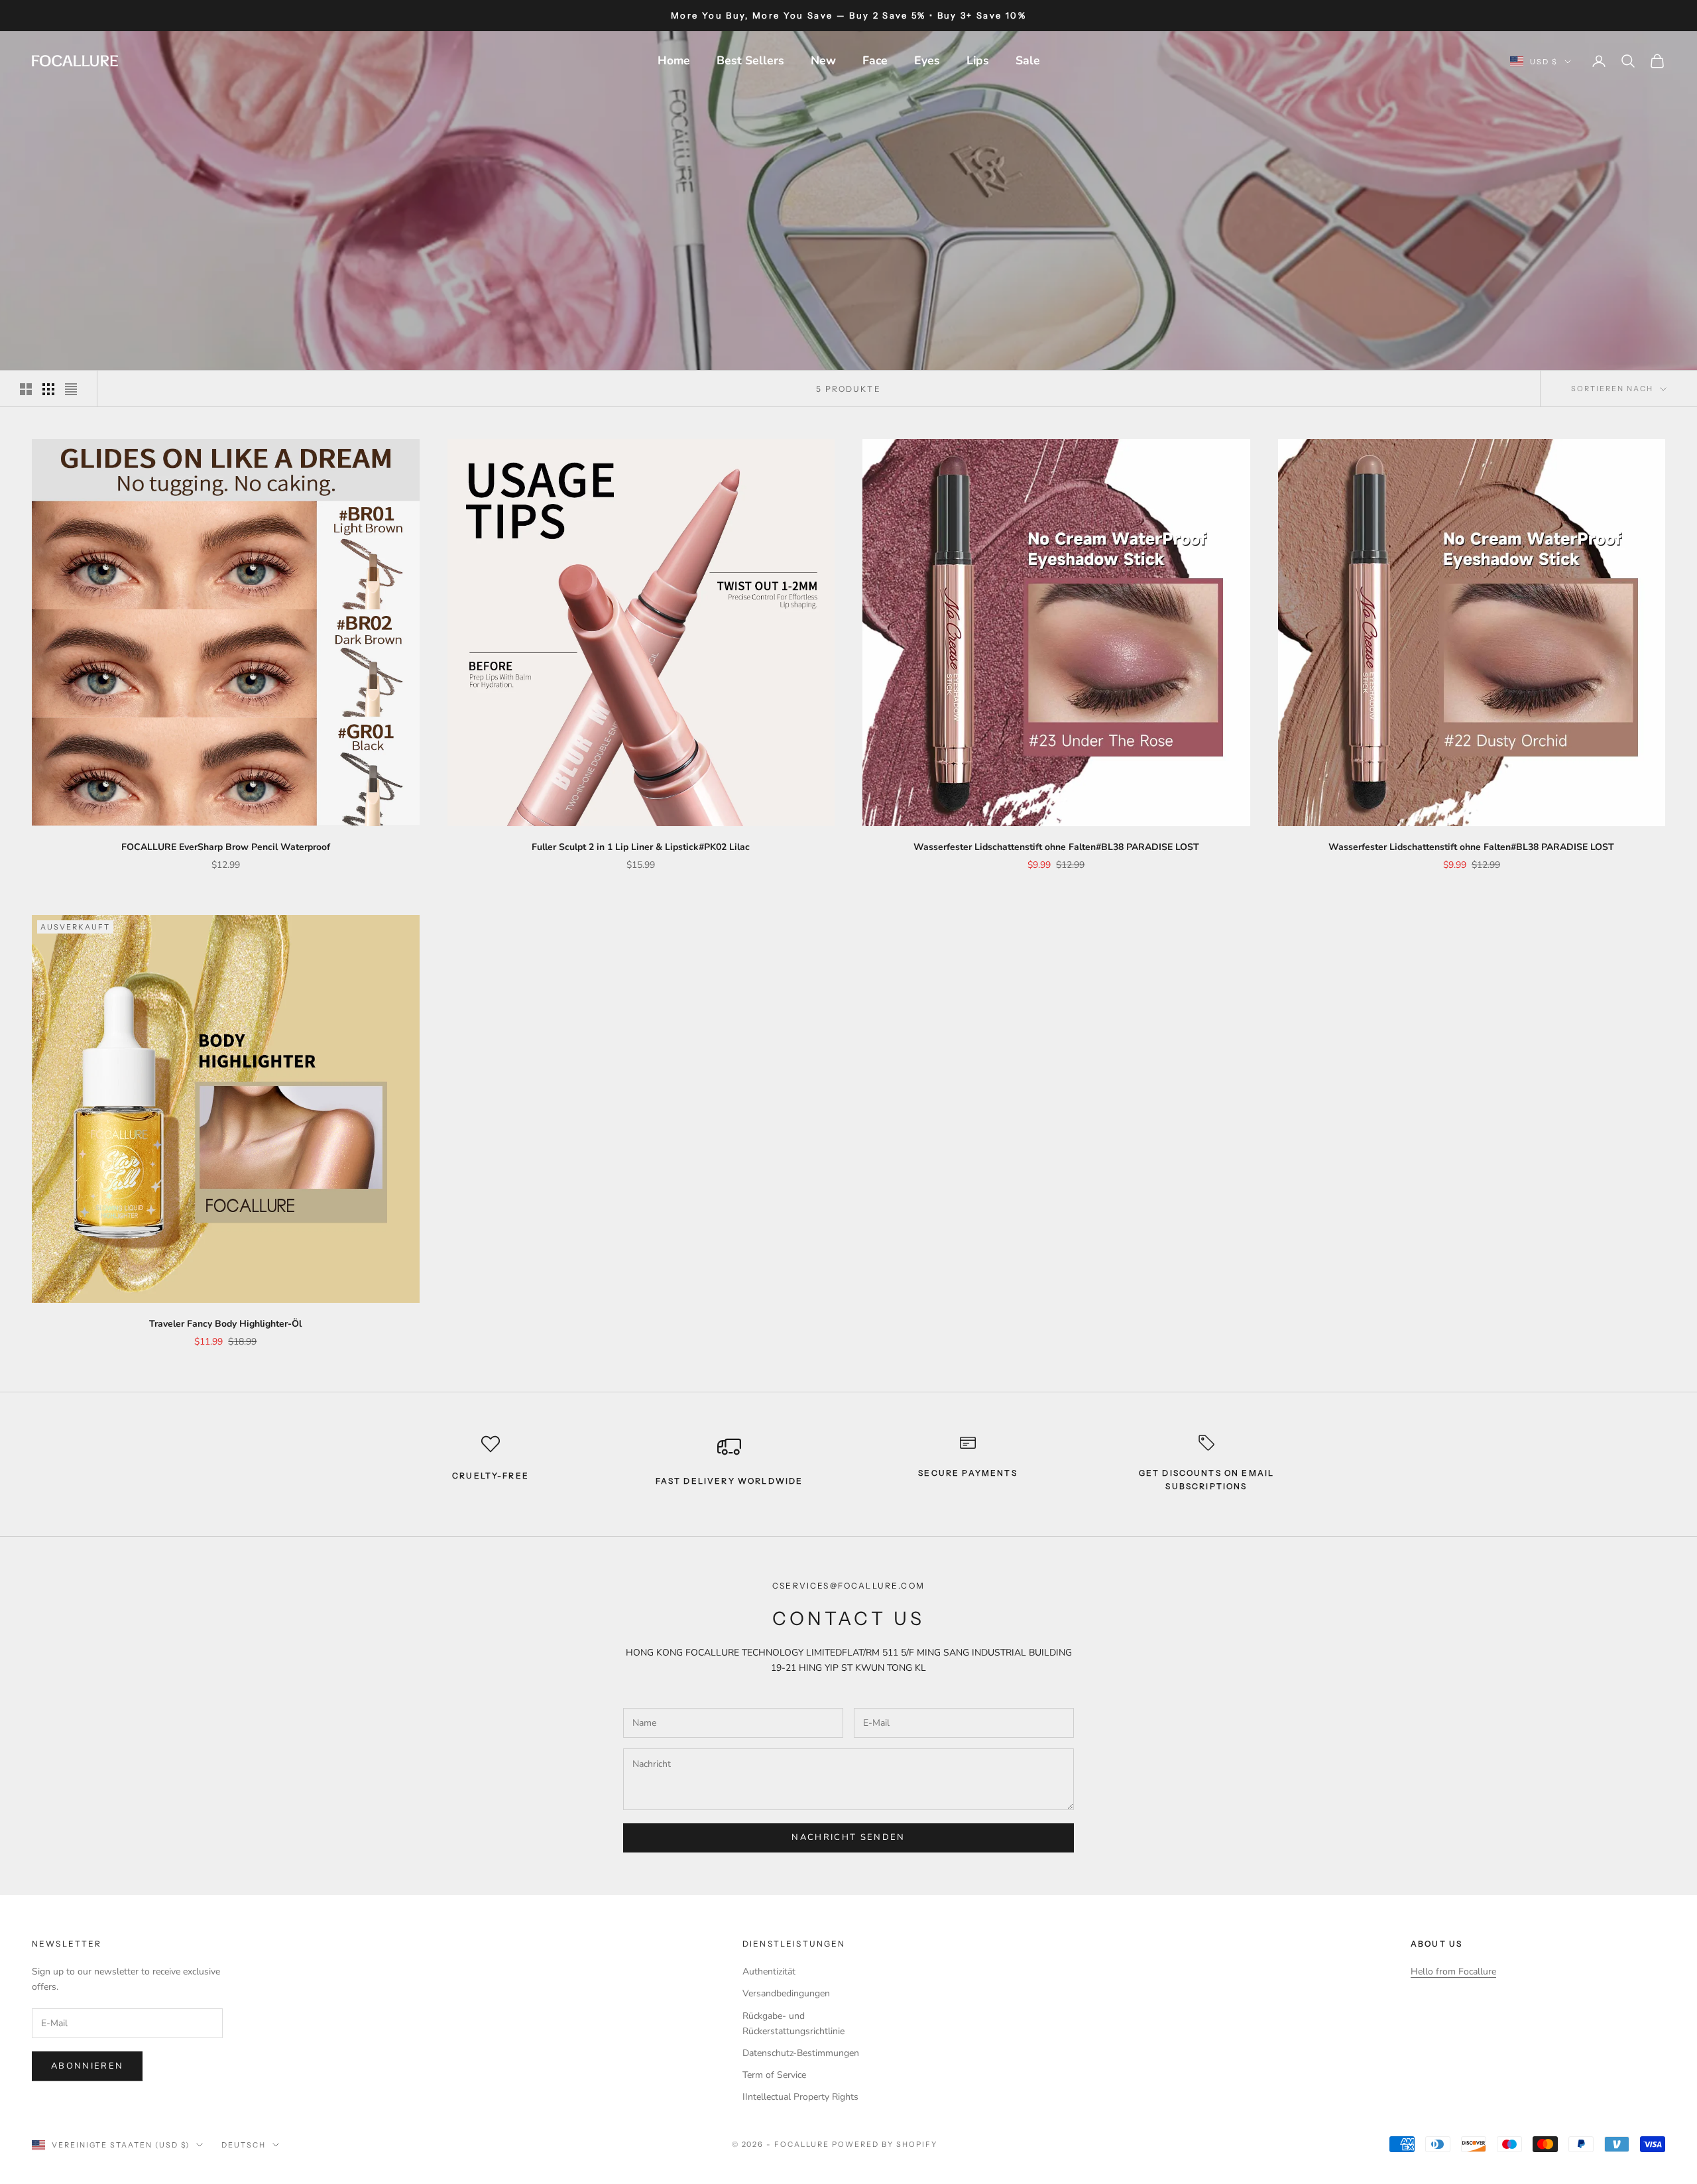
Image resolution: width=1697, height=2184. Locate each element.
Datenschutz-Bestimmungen (801, 2053)
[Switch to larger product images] (26, 389)
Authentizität (769, 1972)
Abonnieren (87, 2066)
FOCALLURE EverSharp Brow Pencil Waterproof (226, 847)
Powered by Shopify (885, 2144)
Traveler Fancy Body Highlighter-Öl (225, 1324)
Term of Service (774, 2075)
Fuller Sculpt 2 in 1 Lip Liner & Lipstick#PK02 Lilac (641, 847)
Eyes (927, 60)
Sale (1028, 60)
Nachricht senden (848, 1837)
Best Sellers (750, 60)
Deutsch (244, 2145)
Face (875, 60)
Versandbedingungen (786, 1993)
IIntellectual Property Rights (800, 2097)
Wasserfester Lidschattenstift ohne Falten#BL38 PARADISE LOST (1056, 847)
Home (674, 60)
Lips (978, 60)
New (823, 60)
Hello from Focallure (1453, 1972)
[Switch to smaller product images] (48, 389)
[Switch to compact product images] (71, 389)
